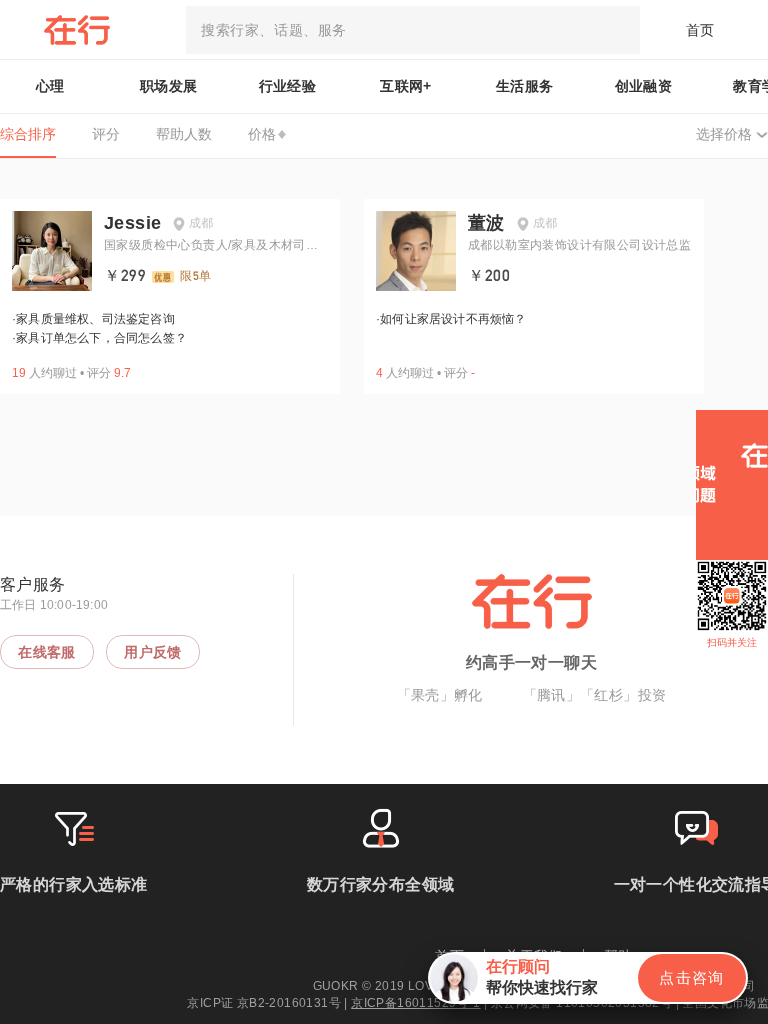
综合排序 (28, 134)
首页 (700, 30)
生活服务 (525, 86)
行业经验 (288, 86)
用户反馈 (153, 652)
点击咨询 (692, 977)
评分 (106, 134)
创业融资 (644, 86)
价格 (262, 134)
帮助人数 (184, 134)
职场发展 (169, 86)
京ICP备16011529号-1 (415, 1003)
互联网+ (406, 86)
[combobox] (413, 30)
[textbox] (413, 30)
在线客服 (47, 652)
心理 (50, 86)
